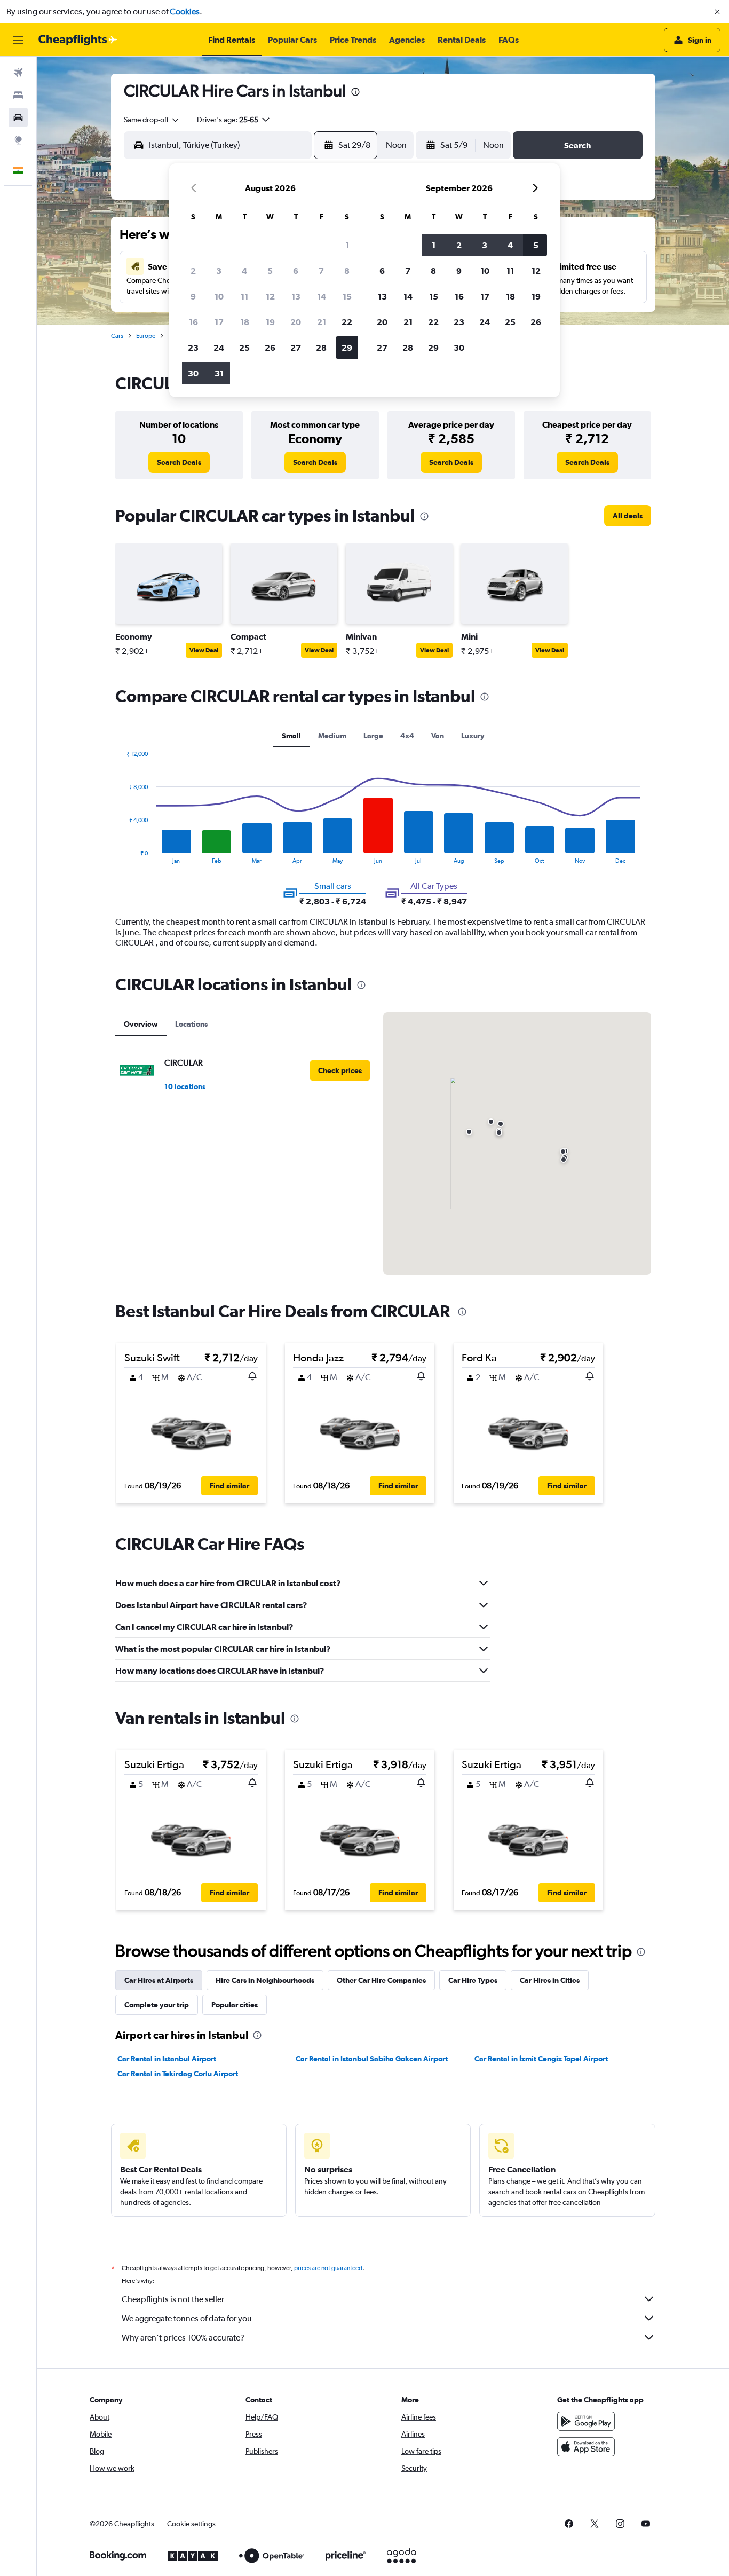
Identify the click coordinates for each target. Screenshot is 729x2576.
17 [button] (219, 322)
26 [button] (270, 348)
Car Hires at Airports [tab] (159, 1980)
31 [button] (219, 373)
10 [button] (219, 296)
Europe (146, 336)
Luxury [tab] (473, 736)
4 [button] (244, 271)
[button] (717, 12)
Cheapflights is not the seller (173, 2299)
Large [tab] (373, 736)
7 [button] (321, 271)
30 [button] (193, 373)
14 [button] (322, 296)
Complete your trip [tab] (157, 2005)
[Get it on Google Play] (586, 2421)
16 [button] (193, 322)
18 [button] (245, 322)
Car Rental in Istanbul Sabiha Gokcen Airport (372, 2059)
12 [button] (270, 296)
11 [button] (244, 296)
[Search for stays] (18, 95)
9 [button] (193, 296)
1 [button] (347, 245)
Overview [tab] (141, 1024)
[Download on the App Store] (586, 2447)
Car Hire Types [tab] (473, 1980)
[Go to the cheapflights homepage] (78, 40)
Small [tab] (291, 736)
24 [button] (219, 348)
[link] (179, 462)
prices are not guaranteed (328, 2268)
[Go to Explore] (18, 140)
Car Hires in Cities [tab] (550, 1980)
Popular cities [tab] (235, 2005)
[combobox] (152, 120)
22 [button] (347, 322)
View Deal (204, 650)
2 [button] (193, 271)
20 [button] (296, 322)
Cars (117, 336)
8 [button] (347, 271)
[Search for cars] (18, 117)
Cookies (185, 11)
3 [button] (219, 271)
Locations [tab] (191, 1024)
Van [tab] (438, 736)
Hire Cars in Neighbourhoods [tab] (265, 1980)
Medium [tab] (332, 736)
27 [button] (296, 348)
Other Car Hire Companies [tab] (381, 1980)
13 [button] (296, 296)
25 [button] (244, 348)
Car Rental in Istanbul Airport (167, 2059)
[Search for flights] (18, 73)
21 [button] (322, 322)
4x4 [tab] (407, 736)
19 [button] (270, 322)
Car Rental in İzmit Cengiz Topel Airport (541, 2059)
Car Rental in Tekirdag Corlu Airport (178, 2074)
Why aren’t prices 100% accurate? (183, 2338)
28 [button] (321, 348)
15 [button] (347, 296)
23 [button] (193, 348)
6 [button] (296, 271)
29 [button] (347, 348)
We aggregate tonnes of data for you (187, 2318)
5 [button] (270, 271)
